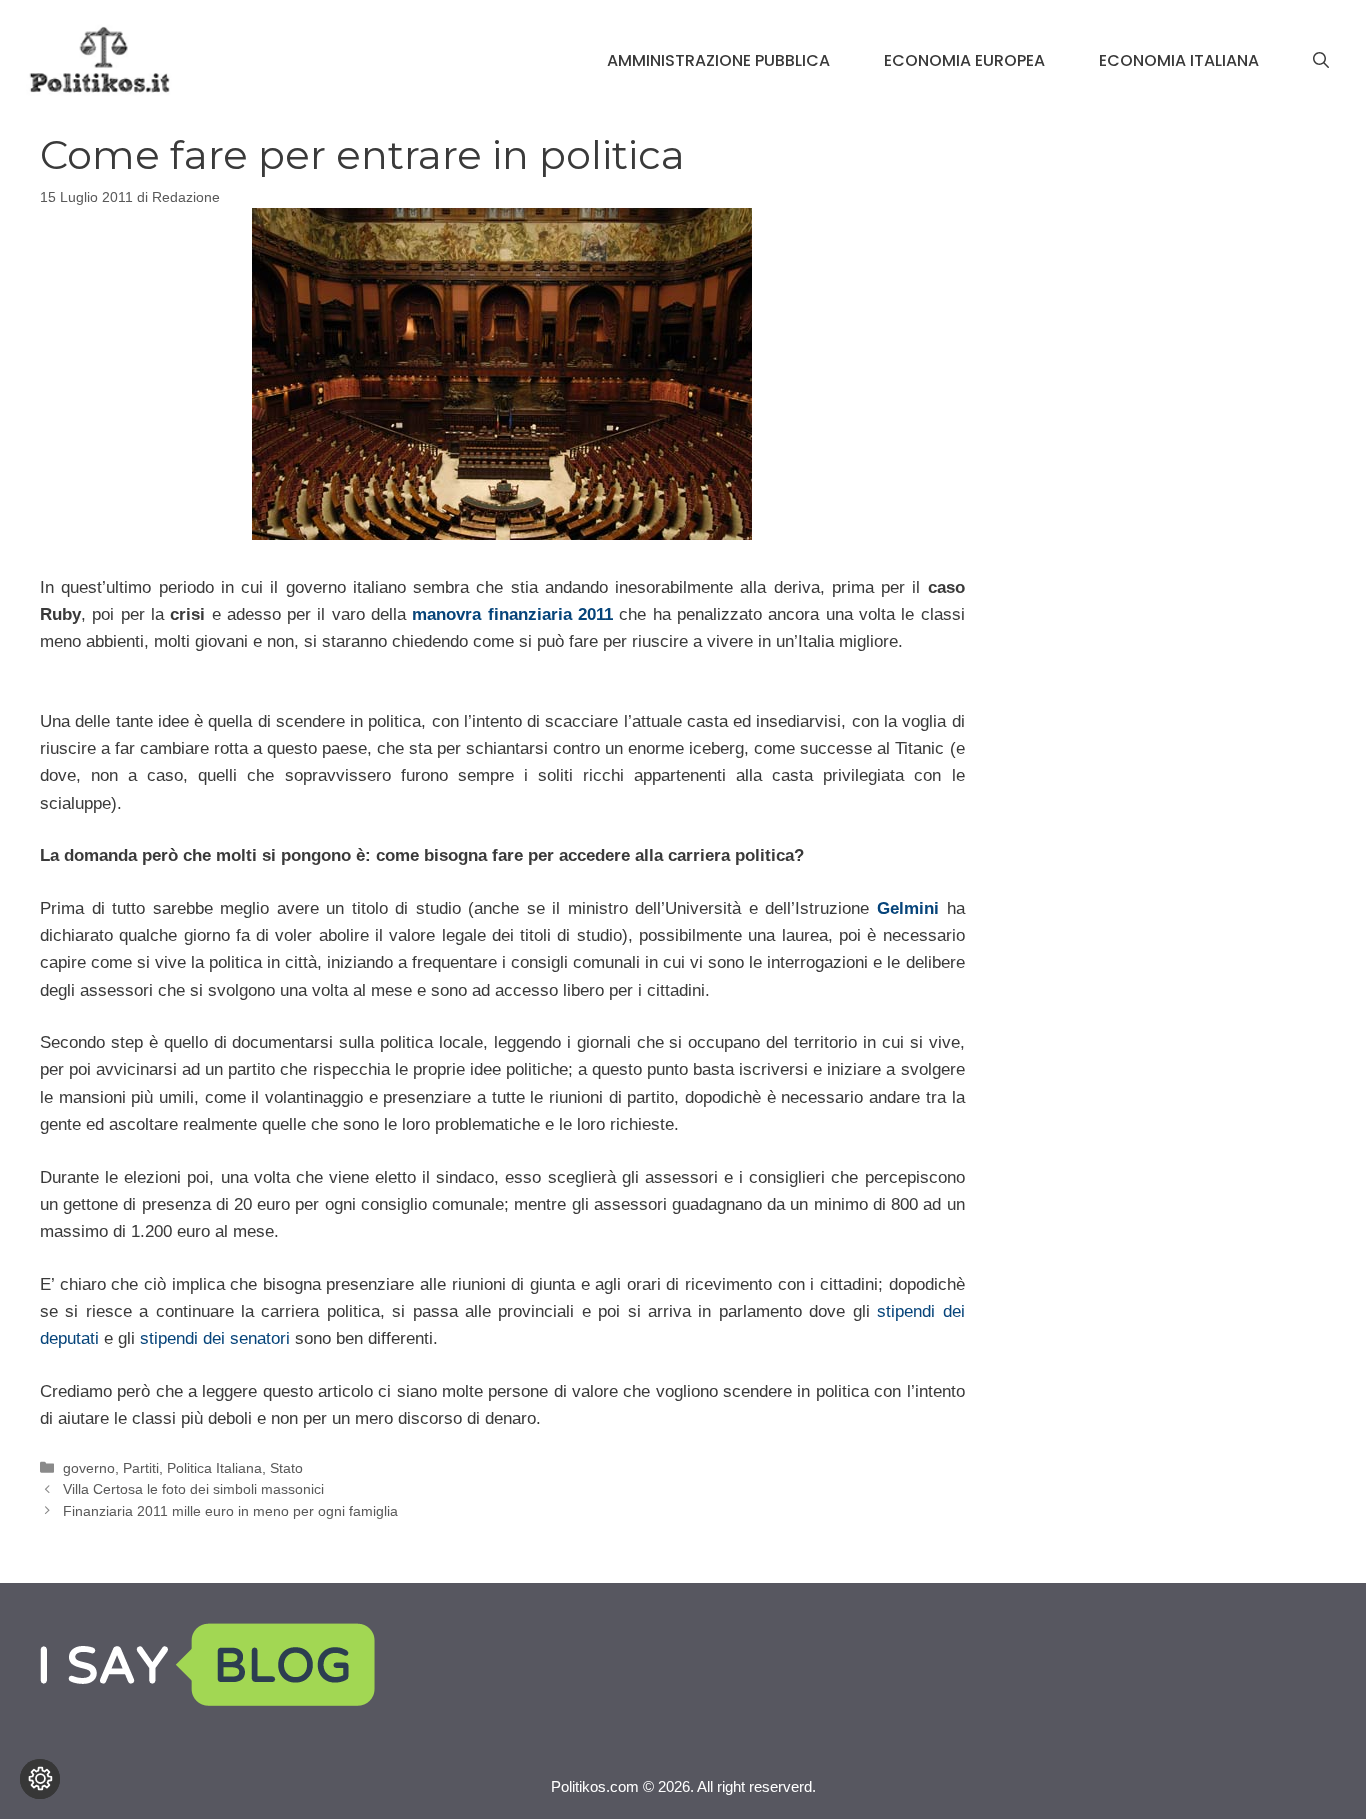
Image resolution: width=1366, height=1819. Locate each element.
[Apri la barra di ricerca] (1321, 61)
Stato (286, 1468)
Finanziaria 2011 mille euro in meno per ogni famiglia (230, 1511)
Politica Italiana (214, 1468)
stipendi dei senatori (215, 1338)
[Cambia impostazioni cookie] (40, 1779)
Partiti (141, 1468)
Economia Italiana (1179, 60)
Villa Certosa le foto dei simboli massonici (193, 1489)
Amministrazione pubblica (718, 60)
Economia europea (964, 60)
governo (89, 1468)
